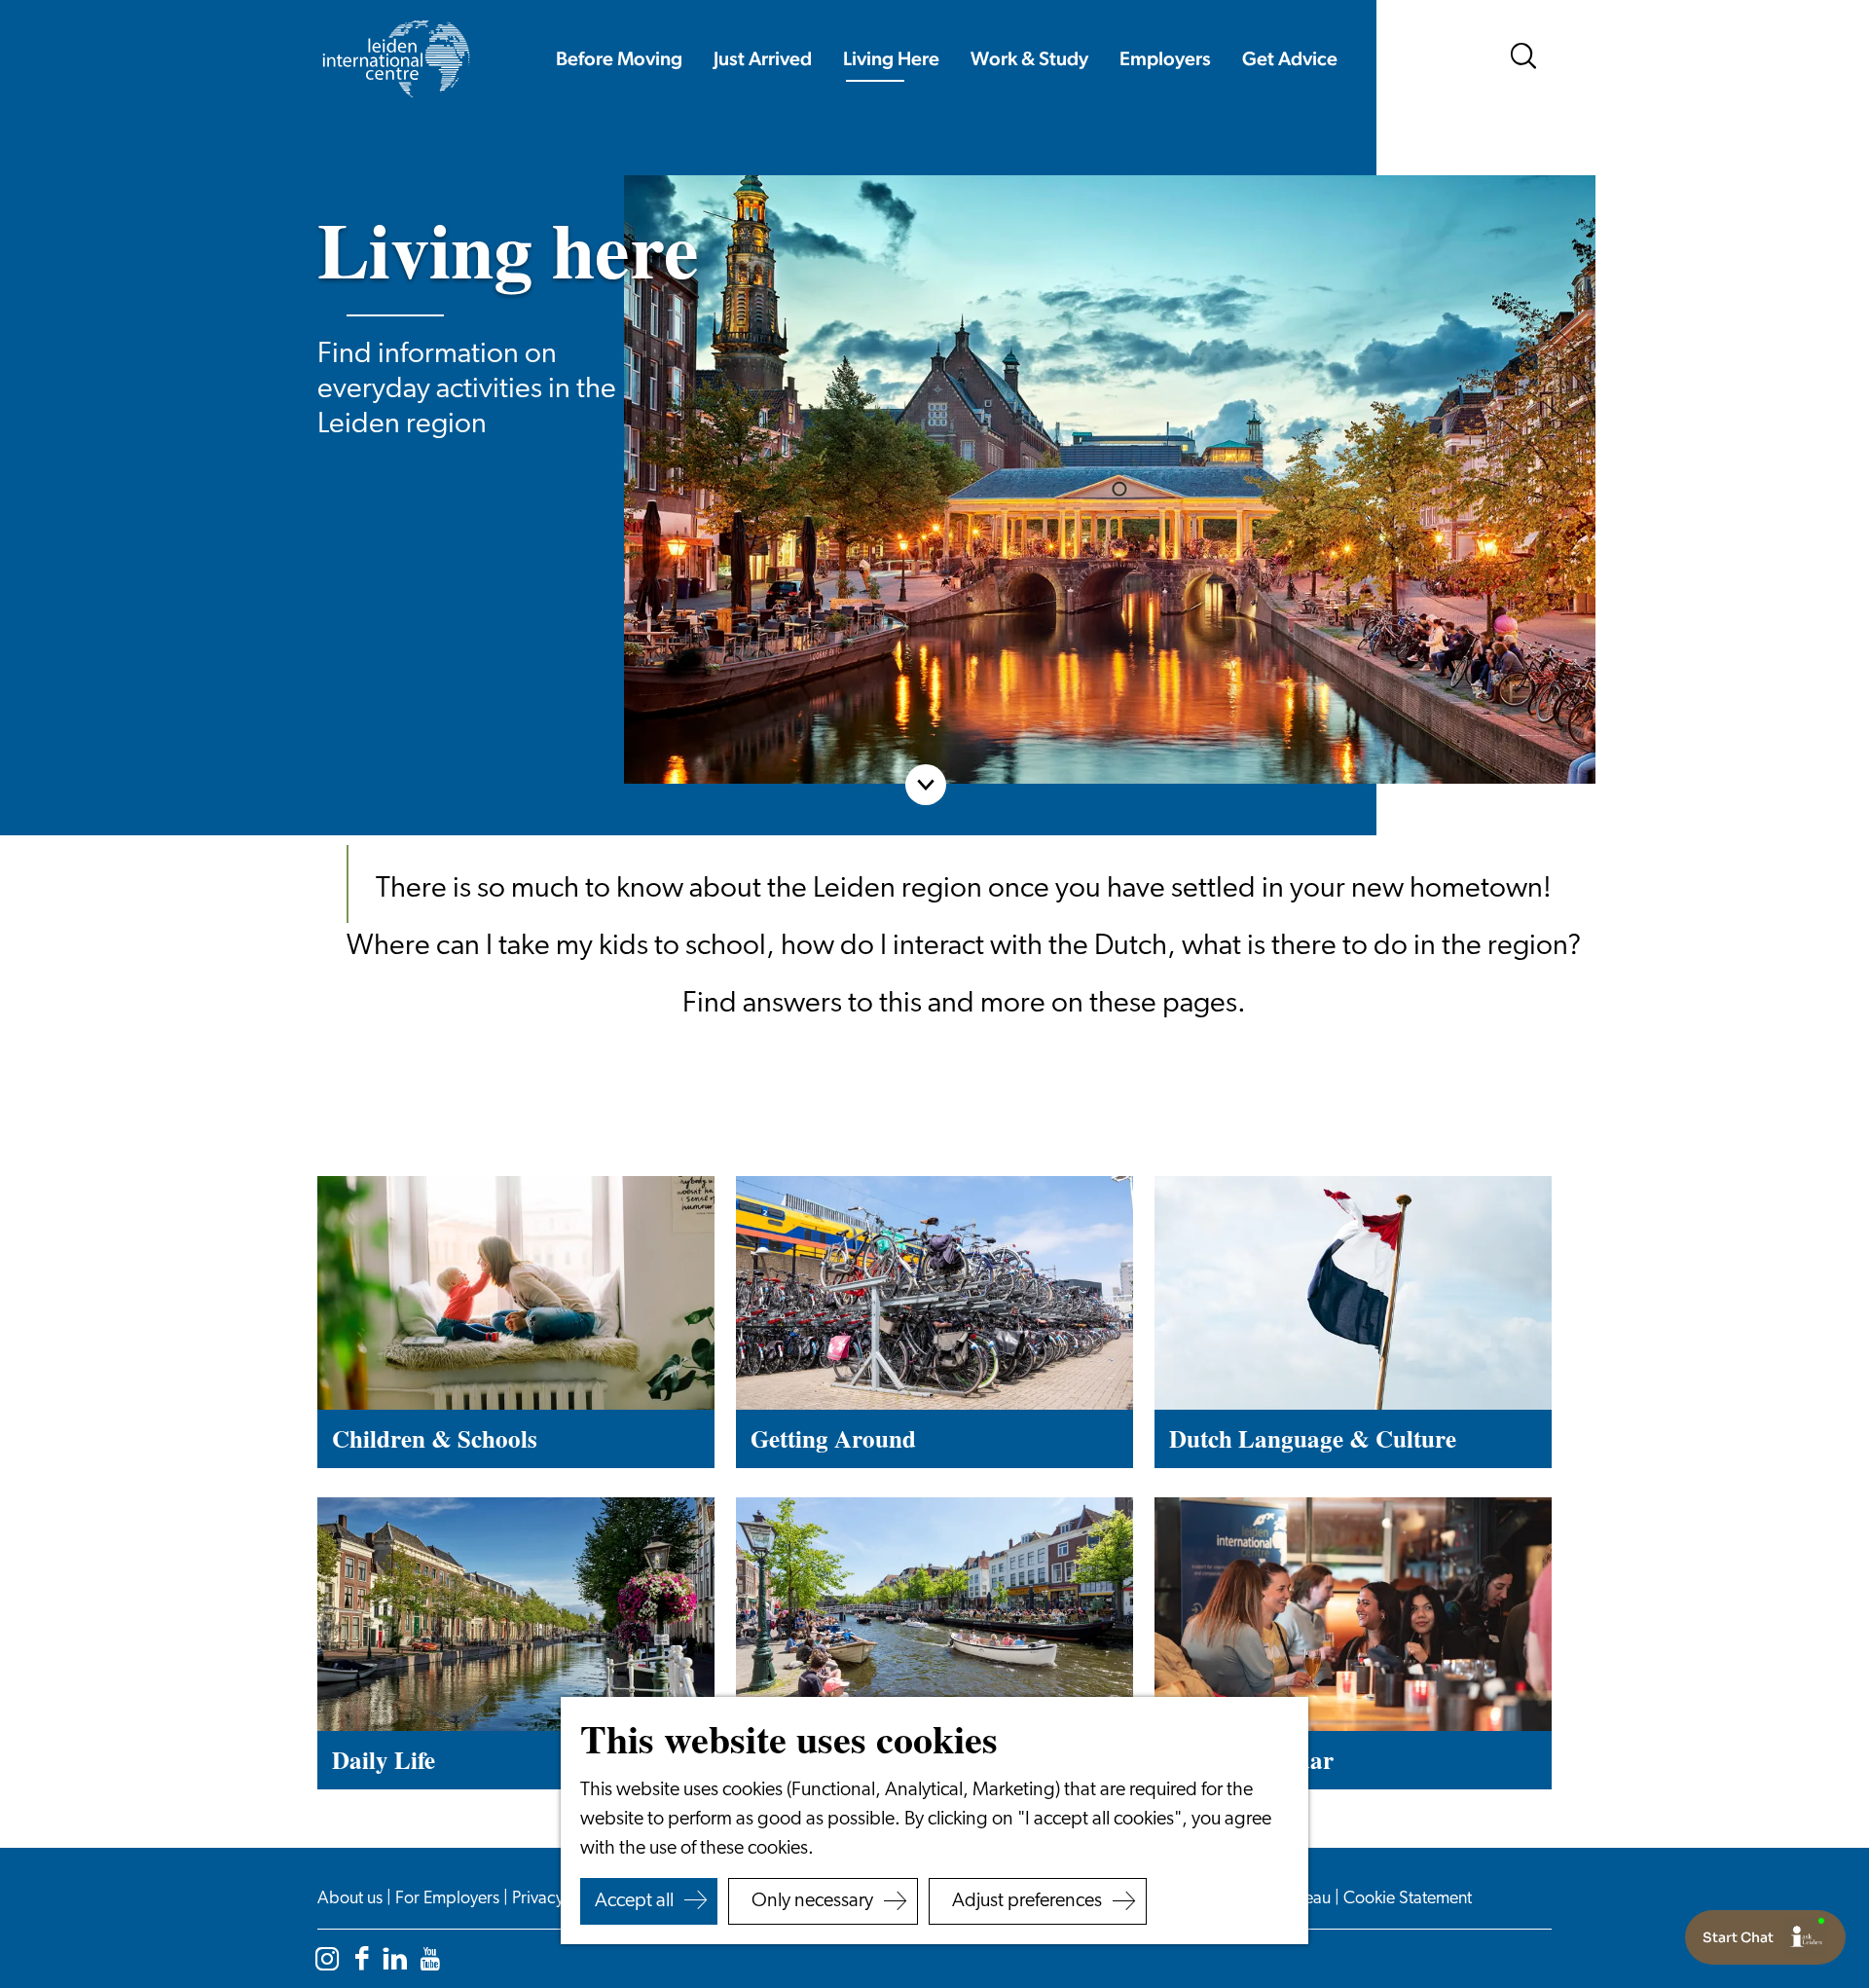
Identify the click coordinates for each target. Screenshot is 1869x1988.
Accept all (634, 1901)
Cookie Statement (1408, 1899)
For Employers (449, 1899)
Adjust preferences (1027, 1901)
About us (352, 1899)
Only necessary (812, 1901)
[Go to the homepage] (395, 59)
